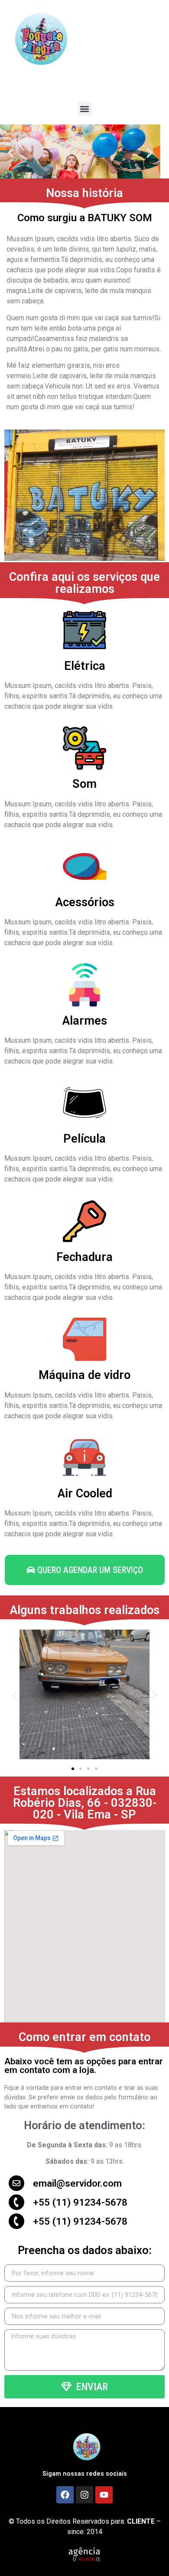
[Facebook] (65, 2495)
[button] (85, 109)
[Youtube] (104, 2495)
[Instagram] (84, 2495)
